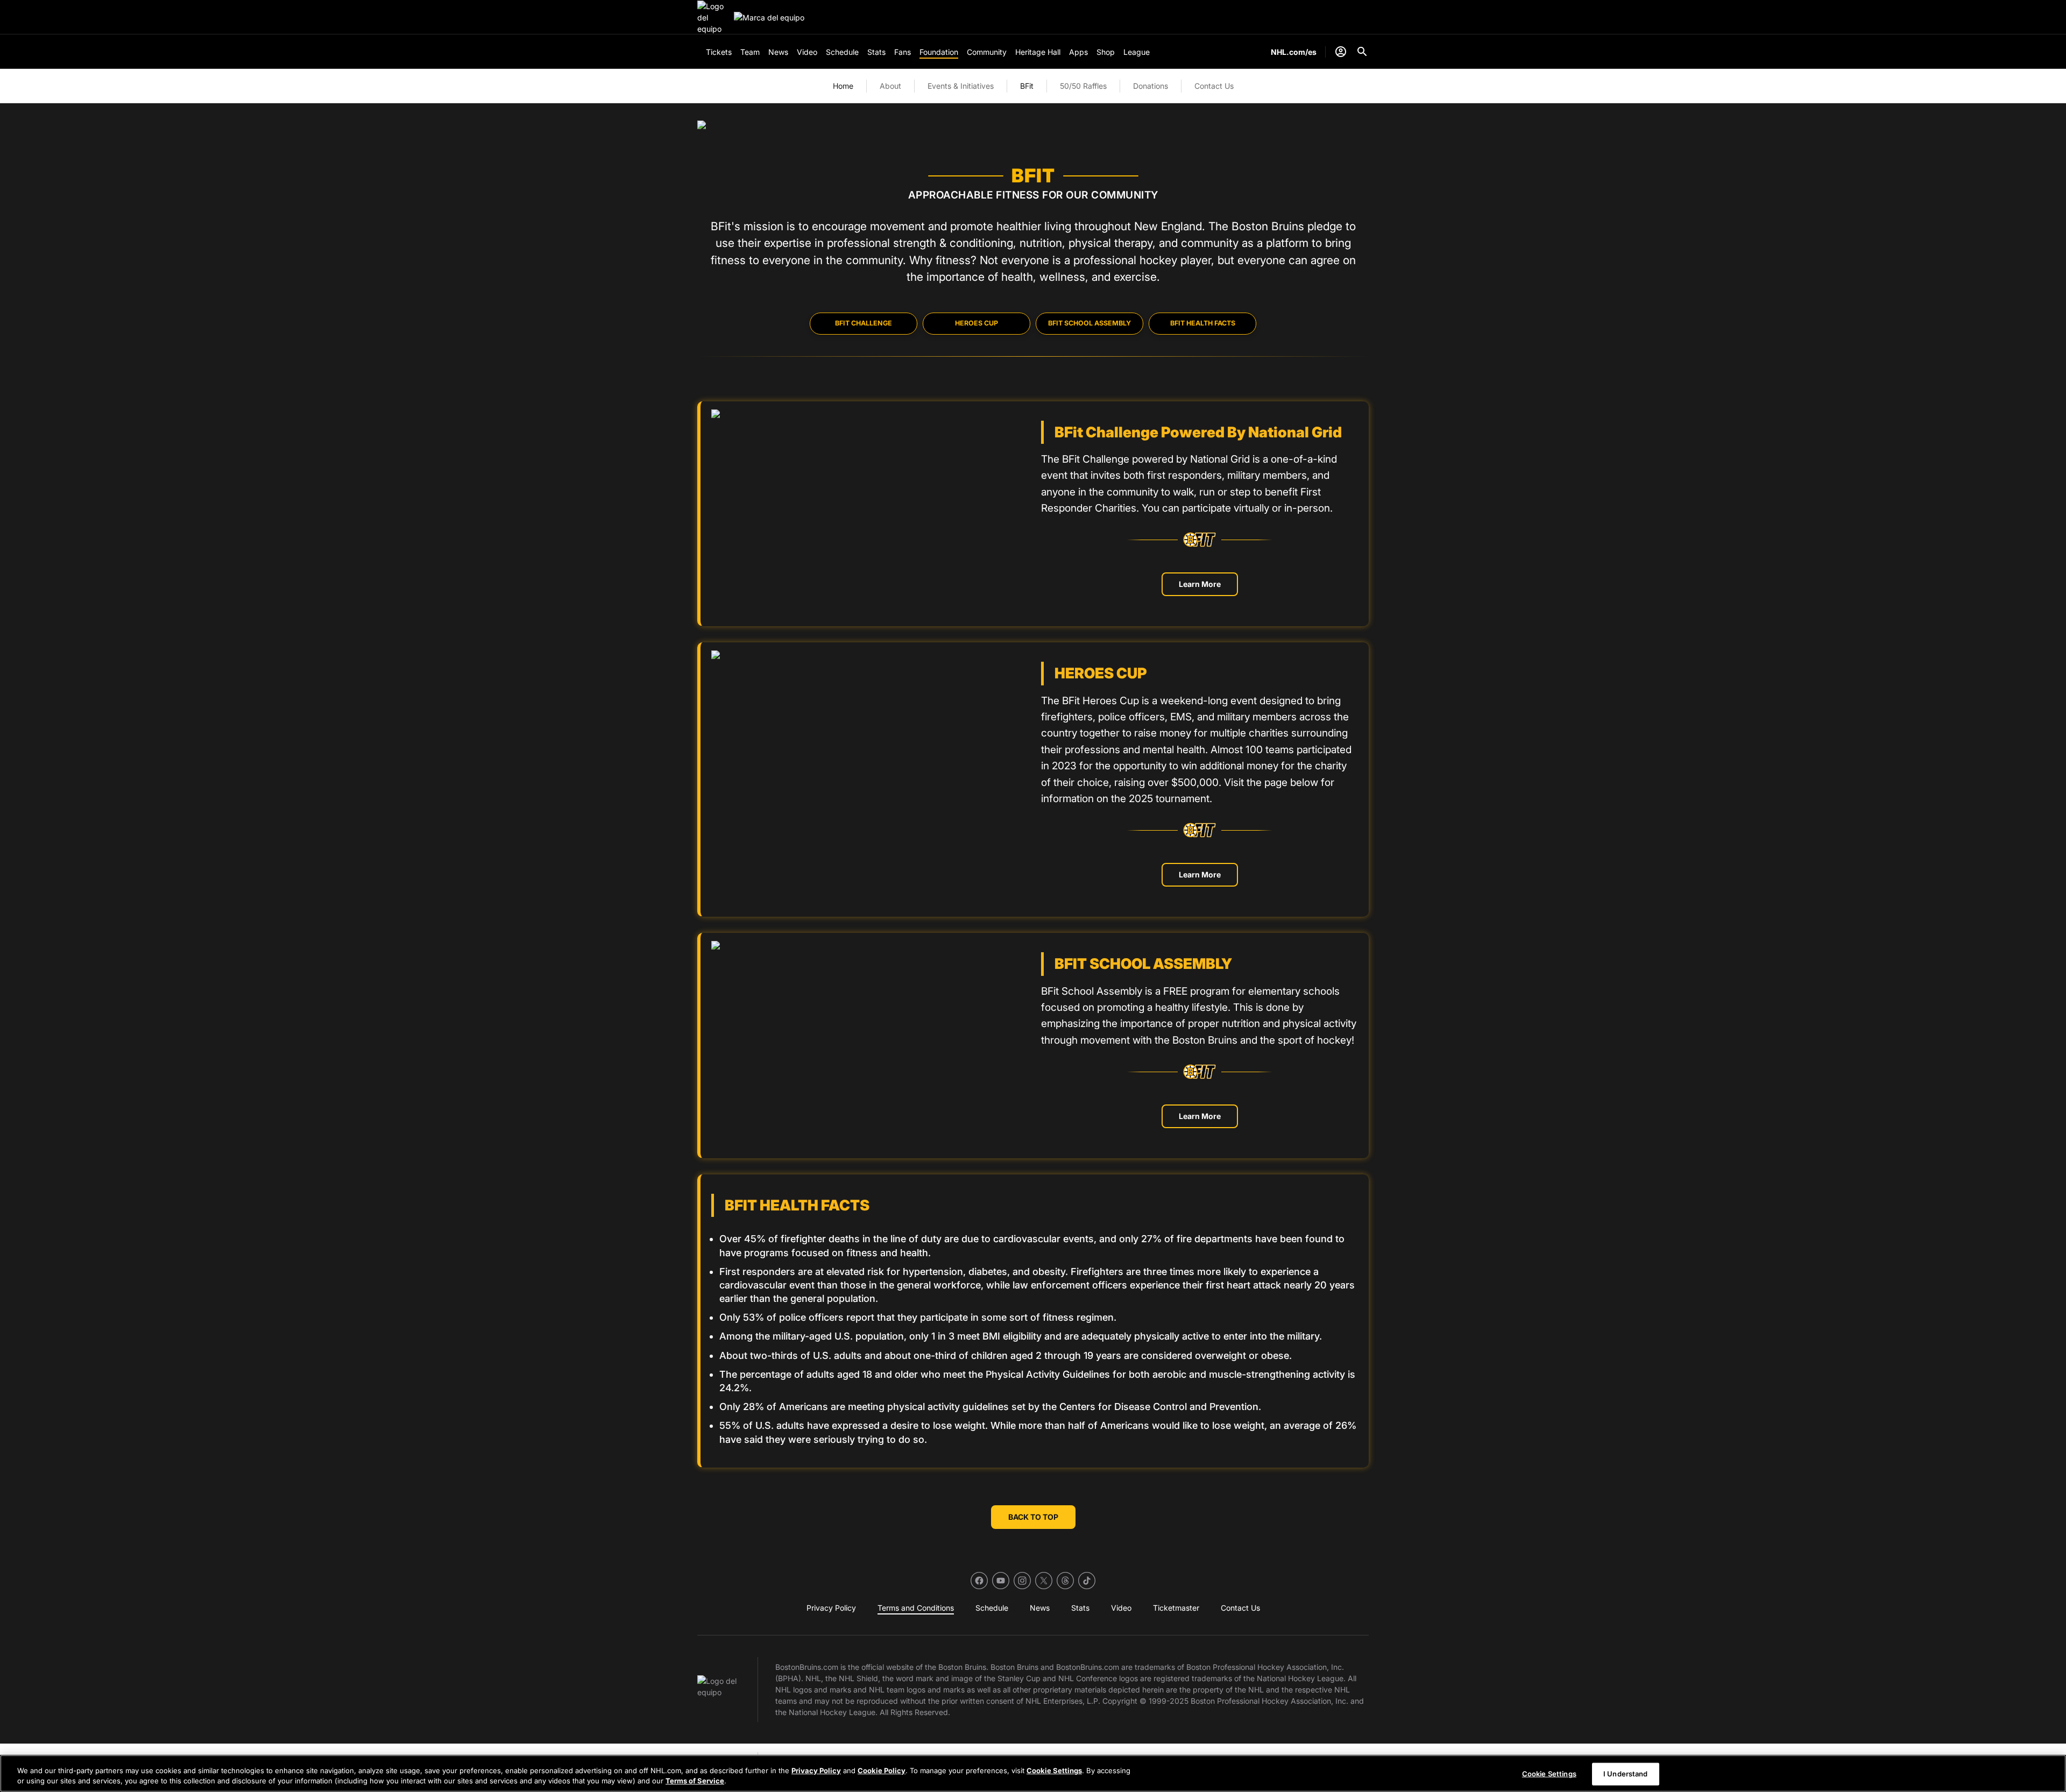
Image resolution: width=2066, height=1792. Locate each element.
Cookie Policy (882, 1770)
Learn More (1200, 584)
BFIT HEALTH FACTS (1203, 323)
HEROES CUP (977, 323)
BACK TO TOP (1033, 1517)
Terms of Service (695, 1781)
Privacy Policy (816, 1770)
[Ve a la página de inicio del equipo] (713, 17)
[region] (1033, 1773)
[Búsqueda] (1362, 52)
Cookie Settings (1054, 1770)
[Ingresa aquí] (1341, 52)
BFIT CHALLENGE (864, 323)
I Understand (1626, 1774)
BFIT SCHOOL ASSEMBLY (1089, 323)
